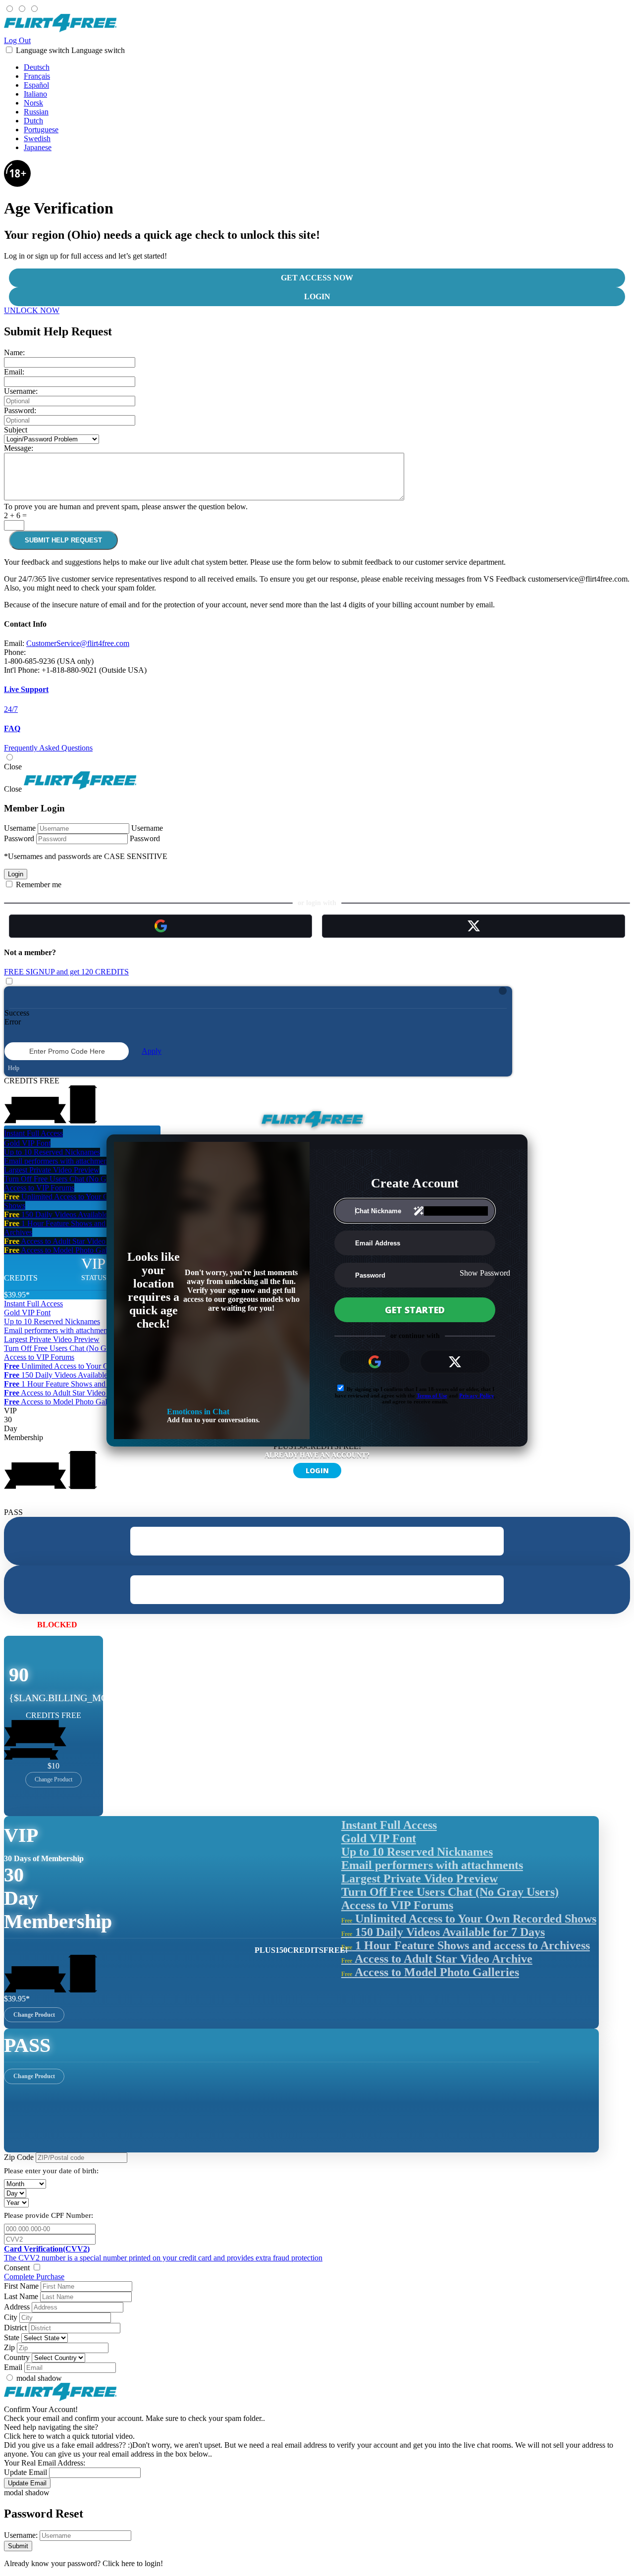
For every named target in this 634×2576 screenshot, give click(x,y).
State (12, 2337)
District (15, 2328)
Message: (19, 448)
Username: (21, 391)
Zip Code (19, 2157)
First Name (21, 2286)
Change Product (53, 1779)
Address (17, 2307)
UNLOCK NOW (32, 310)
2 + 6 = (15, 515)
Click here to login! (133, 2563)
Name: (14, 352)
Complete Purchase (34, 2277)
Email (13, 2367)
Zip (9, 2347)
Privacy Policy (476, 1395)
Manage (100, 1624)
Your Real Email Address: (45, 2463)
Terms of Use (432, 1395)
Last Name (21, 2296)
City (11, 2317)
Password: (20, 410)
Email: (14, 372)
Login (317, 296)
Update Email (26, 2472)
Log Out (17, 40)
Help (13, 1068)
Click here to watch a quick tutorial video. (69, 2436)
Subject (16, 430)
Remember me (38, 885)
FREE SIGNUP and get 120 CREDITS (66, 972)
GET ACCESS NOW (317, 278)
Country (17, 2357)
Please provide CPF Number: (49, 2215)
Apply (152, 1051)
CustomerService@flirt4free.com (78, 643)
